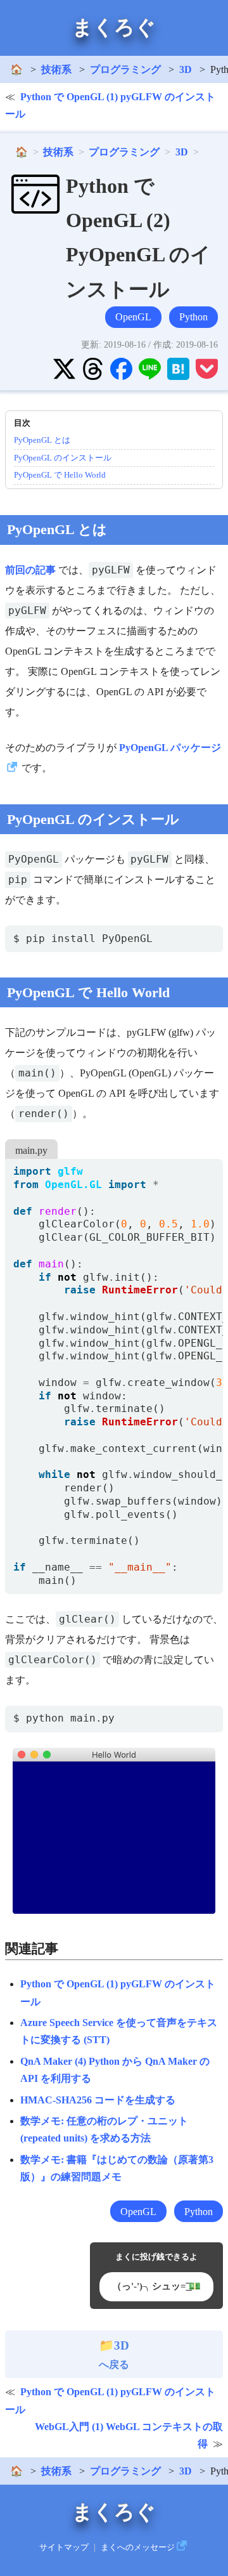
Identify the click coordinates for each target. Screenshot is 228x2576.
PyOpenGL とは (42, 440)
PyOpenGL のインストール (63, 458)
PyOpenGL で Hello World (60, 475)
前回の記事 (30, 570)
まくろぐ (114, 27)
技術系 (56, 69)
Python (193, 317)
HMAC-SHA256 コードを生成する (98, 2100)
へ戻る (114, 2355)
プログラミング (125, 69)
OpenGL (133, 317)
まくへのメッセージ (138, 2547)
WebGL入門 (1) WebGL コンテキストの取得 (129, 2435)
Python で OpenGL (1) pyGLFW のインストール (110, 105)
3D (186, 69)
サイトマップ (64, 2547)
